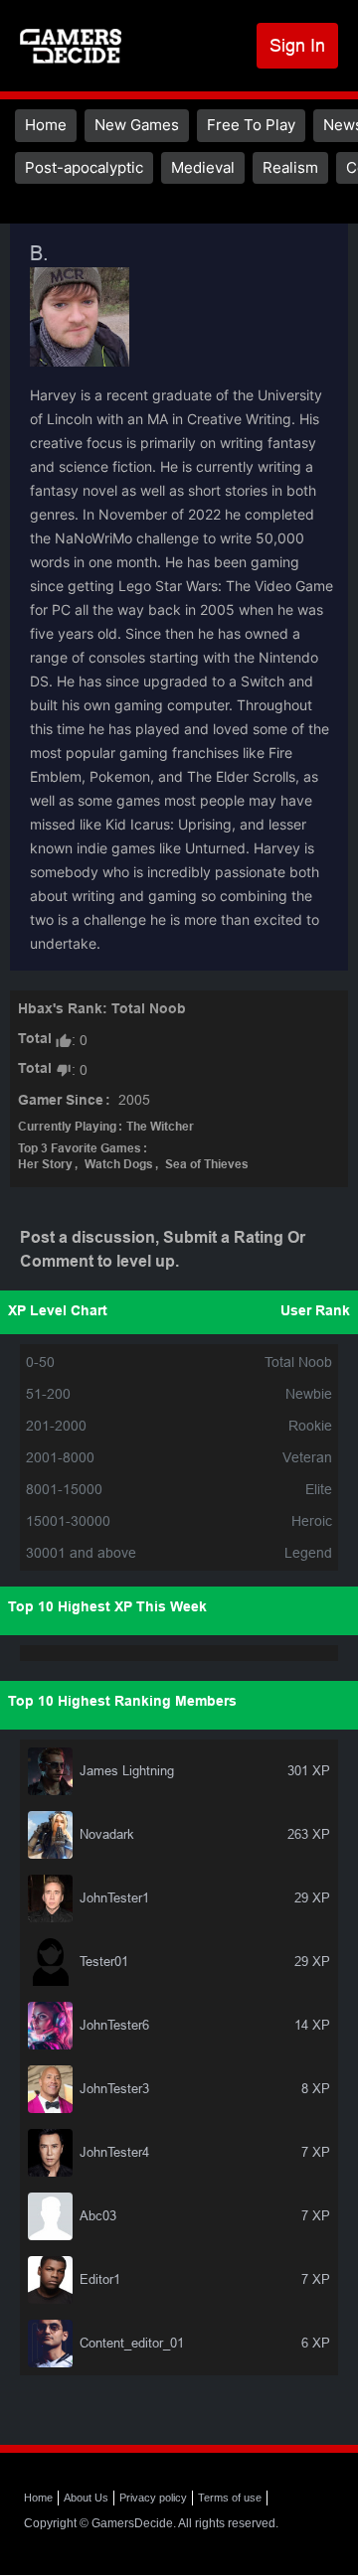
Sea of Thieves (207, 1165)
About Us (86, 2498)
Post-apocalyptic (84, 167)
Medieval (203, 167)
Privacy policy (153, 2498)
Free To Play (251, 125)
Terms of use (230, 2498)
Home (46, 125)
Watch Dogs (119, 1165)
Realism (290, 167)
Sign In (297, 45)
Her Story (45, 1165)
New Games (137, 125)
